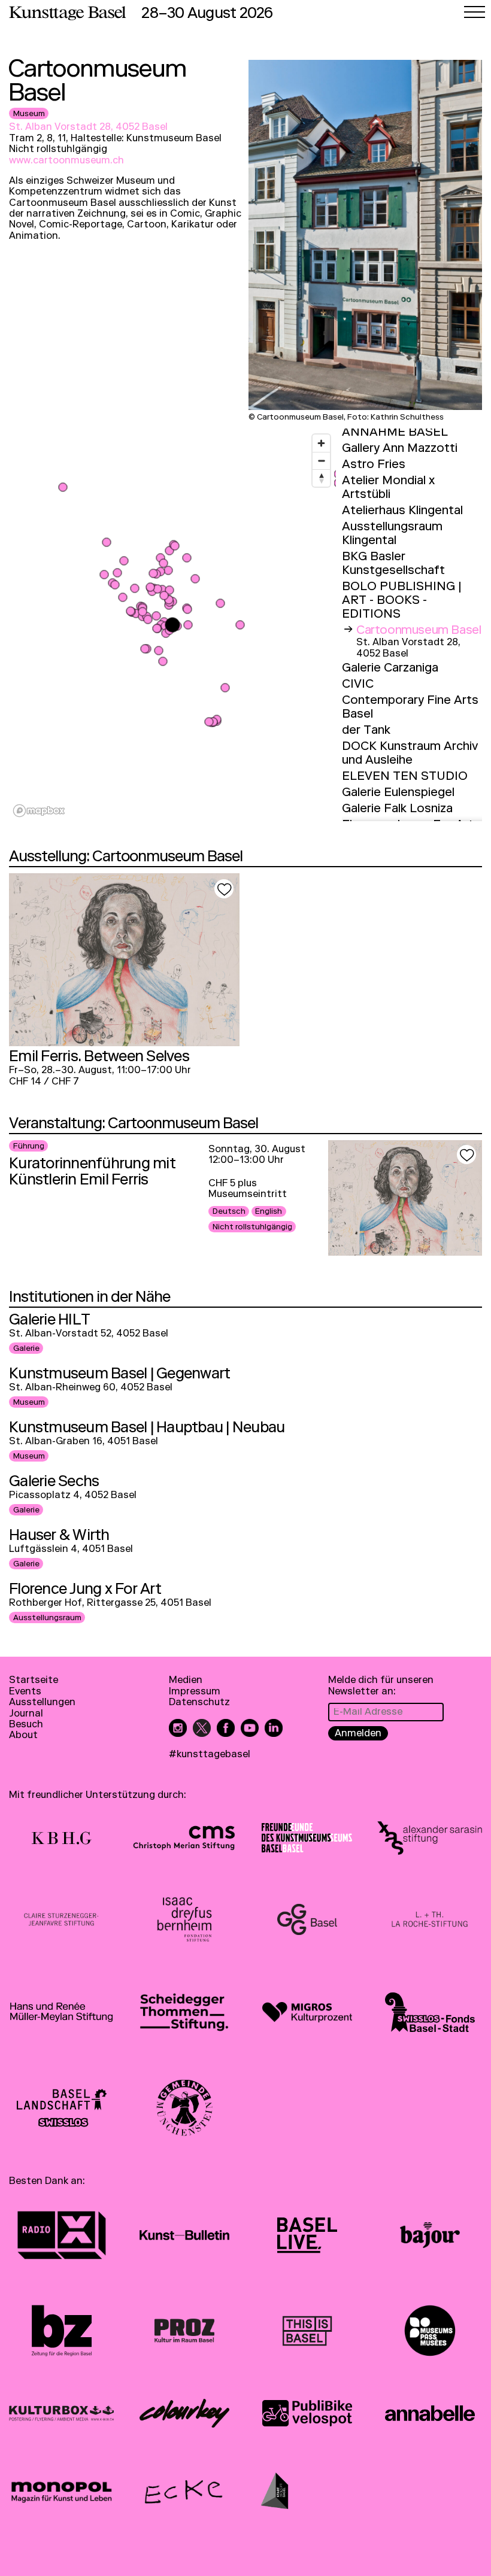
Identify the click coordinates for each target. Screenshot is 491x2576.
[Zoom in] (321, 443)
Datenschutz (199, 1703)
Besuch (26, 1726)
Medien (186, 1681)
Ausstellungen (42, 1703)
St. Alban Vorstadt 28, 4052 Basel (88, 128)
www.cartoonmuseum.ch (66, 162)
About (23, 1736)
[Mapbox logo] (39, 811)
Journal (26, 1715)
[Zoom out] (321, 461)
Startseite (34, 1681)
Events (25, 1693)
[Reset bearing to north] (321, 478)
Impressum (195, 1693)
